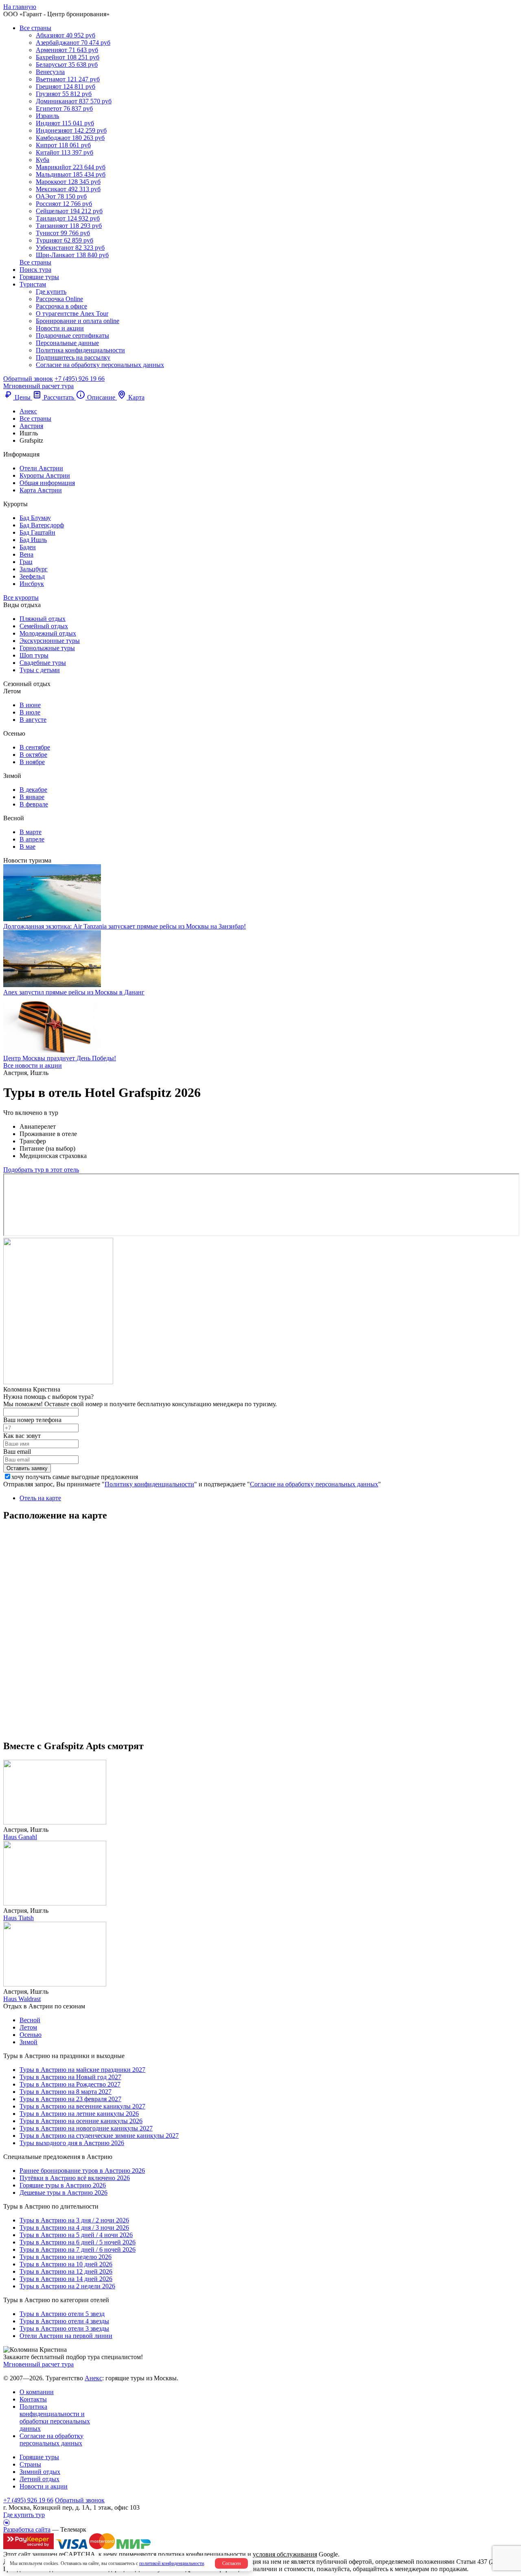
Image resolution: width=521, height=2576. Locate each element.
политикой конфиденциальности (172, 2563)
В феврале (34, 804)
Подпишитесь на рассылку (73, 357)
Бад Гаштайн (37, 532)
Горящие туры (39, 277)
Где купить (51, 292)
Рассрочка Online (59, 299)
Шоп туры (34, 655)
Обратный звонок (80, 2500)
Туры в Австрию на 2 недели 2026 (67, 2286)
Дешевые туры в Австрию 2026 (63, 2193)
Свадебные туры (43, 663)
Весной (30, 2020)
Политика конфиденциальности (80, 350)
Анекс (93, 2378)
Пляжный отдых (43, 619)
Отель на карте (40, 1498)
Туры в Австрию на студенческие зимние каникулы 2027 (99, 2136)
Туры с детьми (40, 670)
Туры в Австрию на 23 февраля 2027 (70, 2099)
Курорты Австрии (45, 475)
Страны (30, 2464)
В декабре (33, 790)
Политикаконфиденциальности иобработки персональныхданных (55, 2418)
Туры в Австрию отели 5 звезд (62, 2314)
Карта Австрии (41, 490)
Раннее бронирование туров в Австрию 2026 (82, 2171)
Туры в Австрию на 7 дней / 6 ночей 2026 (78, 2249)
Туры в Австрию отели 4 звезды (64, 2321)
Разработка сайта (27, 2529)
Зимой (28, 2042)
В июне (30, 705)
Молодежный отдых (48, 633)
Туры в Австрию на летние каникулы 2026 (79, 2114)
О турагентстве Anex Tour (72, 314)
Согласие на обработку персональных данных (100, 365)
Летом (28, 2027)
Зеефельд (32, 576)
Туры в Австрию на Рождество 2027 (70, 2084)
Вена (26, 554)
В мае (27, 847)
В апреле (32, 839)
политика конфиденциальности (202, 2554)
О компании (37, 2392)
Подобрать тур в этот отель (41, 1170)
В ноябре (32, 762)
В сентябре (35, 747)
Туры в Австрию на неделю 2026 (66, 2257)
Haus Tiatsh (19, 1918)
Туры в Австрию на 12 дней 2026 (66, 2271)
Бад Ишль (33, 540)
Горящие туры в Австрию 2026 (63, 2185)
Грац (26, 562)
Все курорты (21, 598)
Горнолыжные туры (47, 648)
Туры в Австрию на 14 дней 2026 (66, 2279)
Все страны (35, 28)
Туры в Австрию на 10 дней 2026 (66, 2264)
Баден (28, 547)
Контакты (33, 2399)
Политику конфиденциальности (149, 1484)
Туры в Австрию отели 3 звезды (64, 2328)
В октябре (33, 755)
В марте (31, 832)
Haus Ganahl (20, 1837)
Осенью (31, 2035)
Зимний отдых (40, 2472)
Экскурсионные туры (50, 641)
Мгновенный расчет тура (38, 2364)
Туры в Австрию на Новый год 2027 (70, 2077)
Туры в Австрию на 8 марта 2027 (66, 2092)
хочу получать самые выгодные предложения (75, 1477)
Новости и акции (60, 328)
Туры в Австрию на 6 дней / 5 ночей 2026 (78, 2242)
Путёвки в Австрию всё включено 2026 (75, 2178)
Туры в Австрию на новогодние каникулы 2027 (86, 2128)
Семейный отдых (44, 626)
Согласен (231, 2563)
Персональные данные (67, 343)
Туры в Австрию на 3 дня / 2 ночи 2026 (74, 2220)
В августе (33, 720)
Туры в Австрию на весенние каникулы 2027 (82, 2106)
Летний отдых (39, 2479)
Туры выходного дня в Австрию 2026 (72, 2143)
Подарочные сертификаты (72, 335)
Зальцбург (34, 569)
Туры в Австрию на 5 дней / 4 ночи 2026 (76, 2235)
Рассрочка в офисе (61, 306)
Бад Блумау (35, 518)
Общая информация (47, 483)
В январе (32, 797)
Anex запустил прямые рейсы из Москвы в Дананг (74, 992)
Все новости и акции (33, 1065)
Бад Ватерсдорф (42, 525)
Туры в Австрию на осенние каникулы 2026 (81, 2121)
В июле (30, 712)
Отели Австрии (41, 468)
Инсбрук (32, 584)
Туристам (33, 284)
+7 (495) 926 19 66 (80, 379)
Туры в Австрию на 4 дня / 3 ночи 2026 (74, 2228)
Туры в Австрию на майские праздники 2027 (82, 2070)
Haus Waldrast (22, 1999)
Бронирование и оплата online (78, 321)
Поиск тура (35, 270)
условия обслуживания (285, 2554)
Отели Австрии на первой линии (66, 2336)
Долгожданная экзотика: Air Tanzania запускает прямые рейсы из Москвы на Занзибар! (125, 926)
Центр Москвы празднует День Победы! (60, 1058)
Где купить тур (24, 2515)
